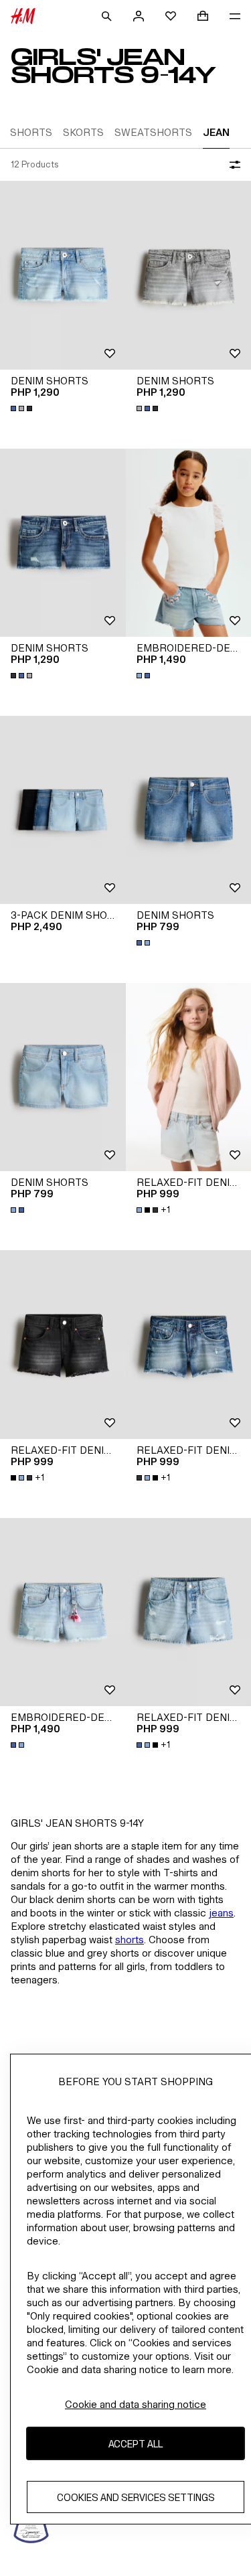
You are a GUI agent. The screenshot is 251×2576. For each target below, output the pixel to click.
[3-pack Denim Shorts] (63, 810)
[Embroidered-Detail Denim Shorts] (63, 1612)
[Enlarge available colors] (23, 408)
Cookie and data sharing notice (136, 2404)
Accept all (136, 2444)
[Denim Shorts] (63, 275)
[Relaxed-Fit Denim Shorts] (63, 1344)
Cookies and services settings (136, 2497)
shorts (130, 1940)
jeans (221, 1913)
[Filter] (232, 165)
